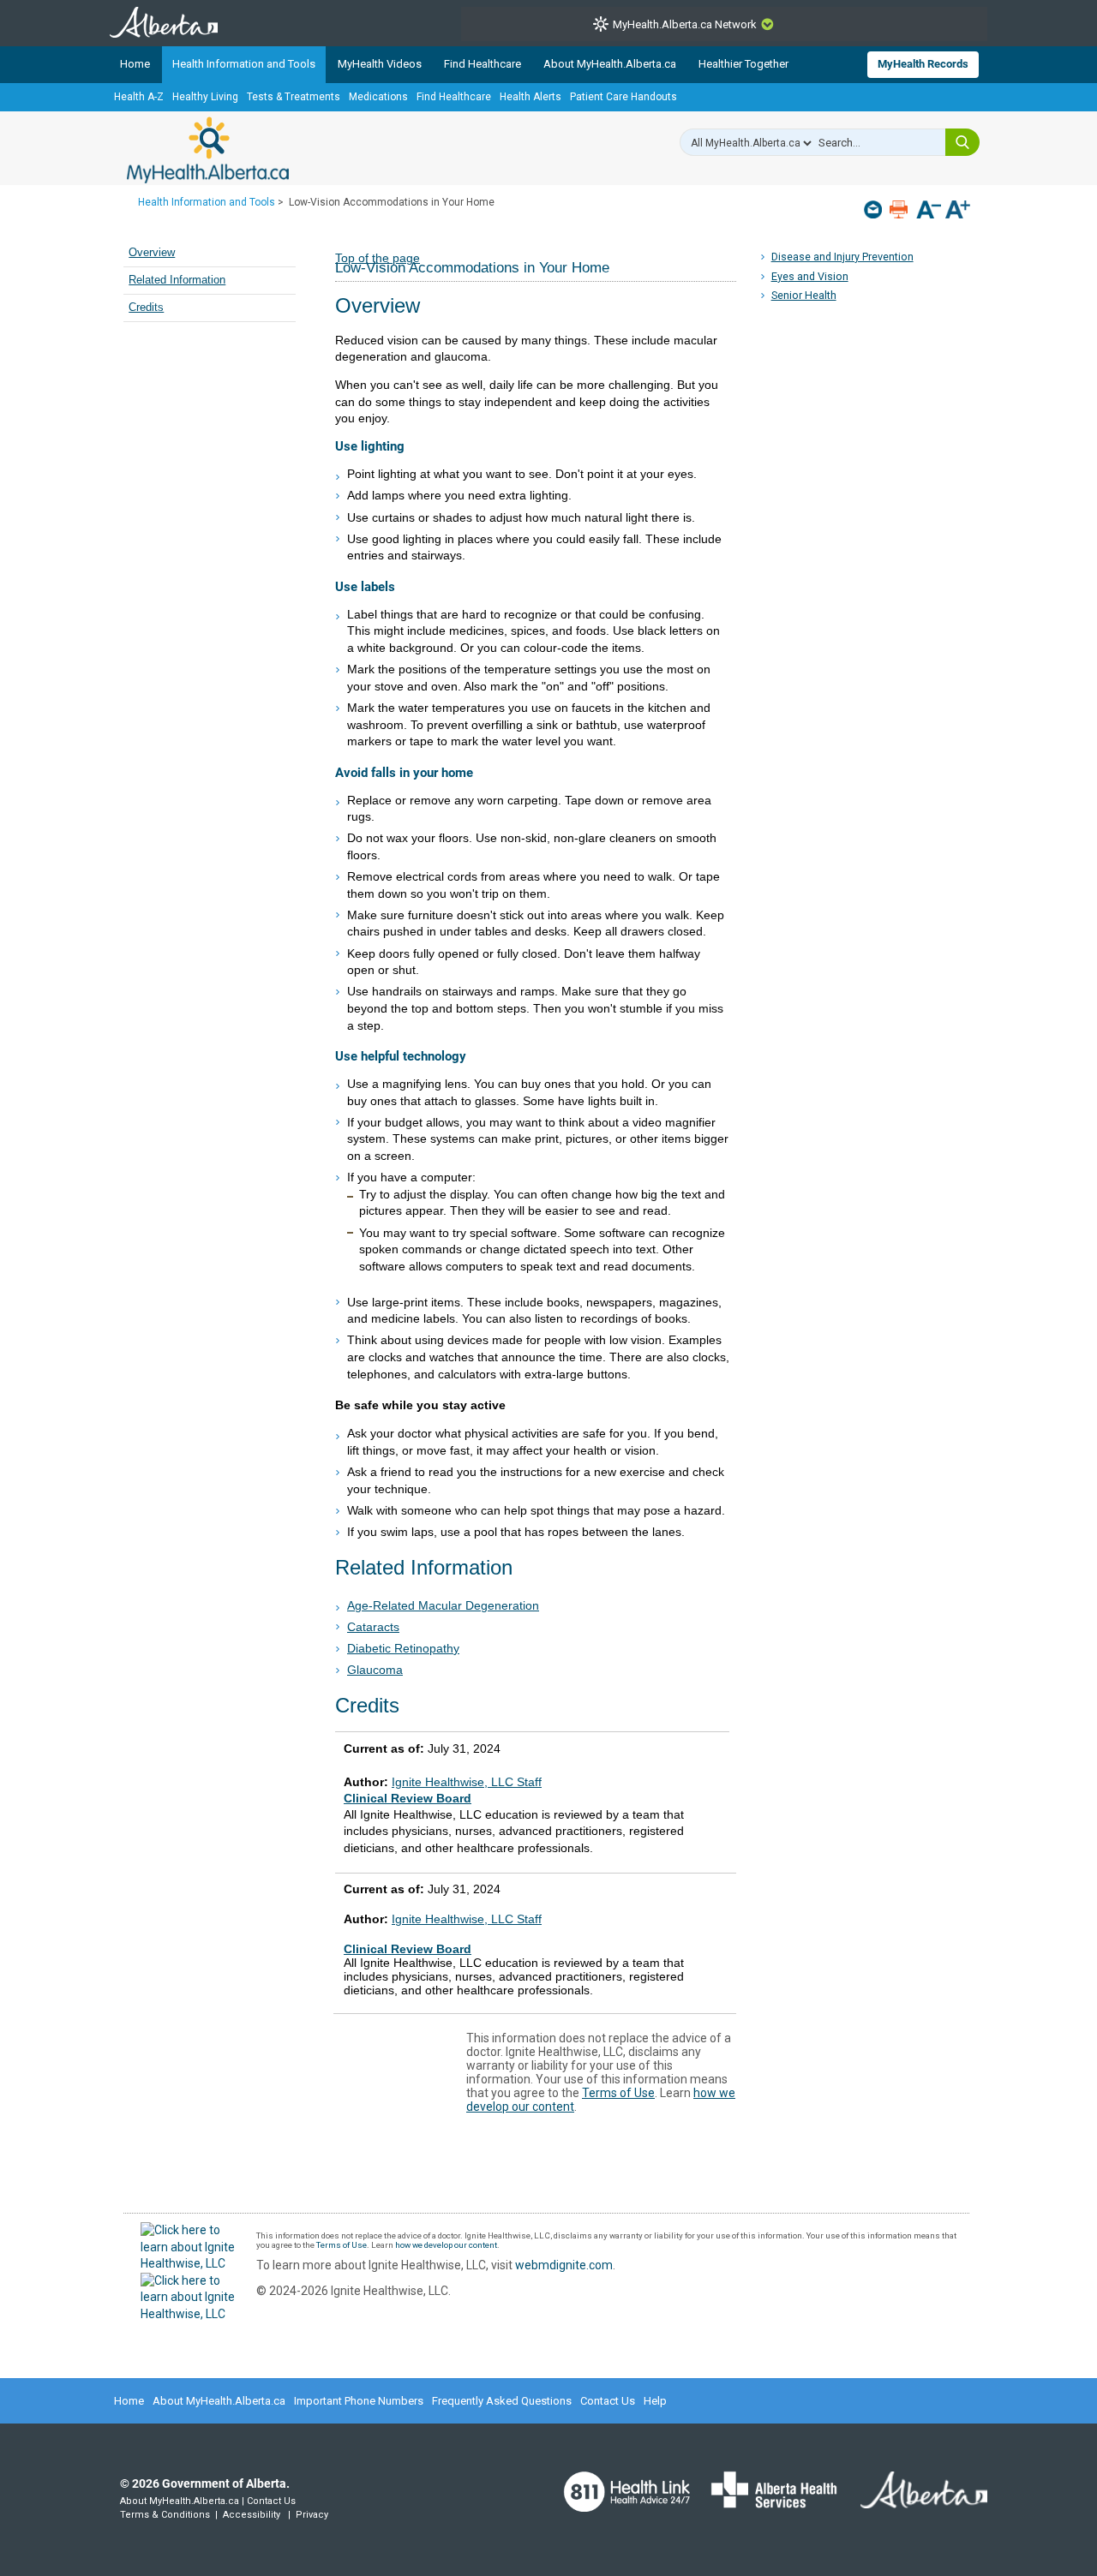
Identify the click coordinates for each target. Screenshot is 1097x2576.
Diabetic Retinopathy (403, 1648)
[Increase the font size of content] (958, 211)
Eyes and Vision (810, 276)
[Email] (875, 209)
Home (135, 64)
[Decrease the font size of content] (929, 211)
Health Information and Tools (244, 64)
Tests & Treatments (294, 97)
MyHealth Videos (380, 64)
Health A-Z (139, 97)
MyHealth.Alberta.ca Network (685, 24)
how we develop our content (446, 2245)
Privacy (312, 2515)
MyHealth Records (923, 64)
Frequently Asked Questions (502, 2401)
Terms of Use (618, 2093)
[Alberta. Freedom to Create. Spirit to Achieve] (914, 2501)
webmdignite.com (564, 2265)
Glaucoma (375, 1670)
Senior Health (804, 295)
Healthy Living (205, 97)
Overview (152, 253)
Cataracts (373, 1627)
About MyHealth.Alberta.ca (610, 64)
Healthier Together (743, 64)
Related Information (177, 280)
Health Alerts (531, 97)
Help (655, 2401)
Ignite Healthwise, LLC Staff (467, 1919)
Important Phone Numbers (359, 2401)
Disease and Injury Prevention (842, 257)
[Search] (962, 142)
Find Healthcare (483, 64)
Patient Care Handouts (623, 97)
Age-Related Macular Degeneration (443, 1605)
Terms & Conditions (165, 2515)
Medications (378, 97)
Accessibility (252, 2515)
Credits (146, 308)
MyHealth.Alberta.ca (208, 150)
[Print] (900, 209)
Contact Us (608, 2401)
